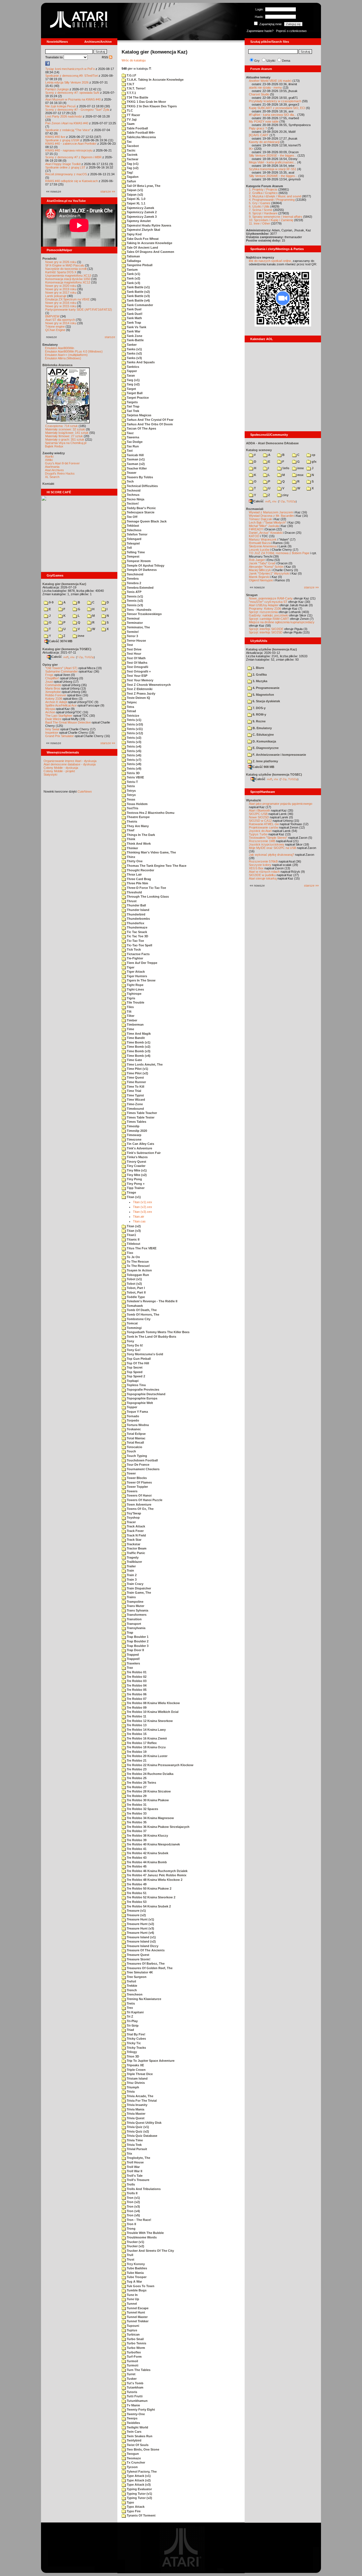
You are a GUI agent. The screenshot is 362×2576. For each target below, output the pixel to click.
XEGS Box (256, 868)
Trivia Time (134, 2140)
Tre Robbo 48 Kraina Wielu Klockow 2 (154, 1880)
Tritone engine (55, 326)
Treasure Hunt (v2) (140, 1924)
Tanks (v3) (134, 358)
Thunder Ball (136, 905)
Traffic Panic (135, 1553)
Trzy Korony (135, 2264)
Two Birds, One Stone (143, 2449)
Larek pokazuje (56, 296)
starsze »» (108, 191)
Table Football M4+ (140, 133)
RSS (105, 57)
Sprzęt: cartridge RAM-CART (269, 619)
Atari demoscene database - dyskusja (70, 764)
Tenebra (132, 579)
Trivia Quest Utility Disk (144, 2123)
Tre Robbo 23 (136, 1769)
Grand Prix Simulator (60, 736)
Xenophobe (53, 692)
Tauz (130, 433)
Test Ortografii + (138, 671)
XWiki (49, 460)
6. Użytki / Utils (259, 206)
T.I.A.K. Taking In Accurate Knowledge (155, 80)
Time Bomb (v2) (138, 1047)
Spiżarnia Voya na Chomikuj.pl (66, 443)
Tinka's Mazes (137, 1157)
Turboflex (133, 2352)
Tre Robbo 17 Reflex (141, 1743)
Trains (131, 1597)
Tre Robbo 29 (136, 1796)
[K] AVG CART (259, 135)
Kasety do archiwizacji (264, 142)
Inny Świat (52, 729)
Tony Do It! (134, 1345)
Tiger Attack (135, 972)
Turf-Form (134, 2357)
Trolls (130, 2184)
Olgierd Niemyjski (261, 580)
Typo (130, 2502)
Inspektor (52, 733)
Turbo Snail (135, 2339)
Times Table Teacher (141, 1113)
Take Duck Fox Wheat (142, 239)
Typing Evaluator (139, 2489)
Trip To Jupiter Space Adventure (150, 2061)
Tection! (132, 503)
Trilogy (131, 2052)
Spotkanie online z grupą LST (65, 167)
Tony (130, 1341)
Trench (131, 1990)
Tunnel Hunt (135, 2312)
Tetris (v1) (134, 720)
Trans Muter (135, 1606)
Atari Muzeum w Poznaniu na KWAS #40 (73, 99)
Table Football (137, 128)
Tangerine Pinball (139, 265)
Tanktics (132, 367)
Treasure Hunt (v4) (140, 1933)
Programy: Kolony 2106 (265, 609)
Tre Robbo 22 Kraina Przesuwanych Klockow (160, 1765)
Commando (53, 685)
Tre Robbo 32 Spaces (142, 1809)
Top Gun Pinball (138, 1359)
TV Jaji (131, 119)
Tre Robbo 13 (136, 1725)
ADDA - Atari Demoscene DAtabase (272, 443)
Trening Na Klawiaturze (144, 1999)
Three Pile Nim (137, 883)
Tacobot (132, 146)
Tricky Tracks (136, 2048)
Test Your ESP (137, 676)
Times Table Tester (140, 1117)
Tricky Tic (133, 2043)
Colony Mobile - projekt (59, 771)
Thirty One (134, 861)
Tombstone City (138, 1319)
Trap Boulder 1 (137, 1637)
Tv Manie (133, 2405)
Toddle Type (135, 1297)
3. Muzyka (259, 681)
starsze (110, 337)
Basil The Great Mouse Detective (68, 722)
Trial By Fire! (136, 2034)
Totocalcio (134, 1447)
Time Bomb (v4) (138, 1056)
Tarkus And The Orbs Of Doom (149, 424)
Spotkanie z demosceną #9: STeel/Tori (72, 76)
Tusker (131, 2379)
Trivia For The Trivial (141, 2101)
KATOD (254, 536)
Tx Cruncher (135, 2462)
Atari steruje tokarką (263, 878)
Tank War (133, 331)
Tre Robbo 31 (136, 1805)
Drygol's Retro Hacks (60, 473)
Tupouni (132, 2326)
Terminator (134, 623)
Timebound (135, 1109)
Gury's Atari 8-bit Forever (62, 463)
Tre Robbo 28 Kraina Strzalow (148, 1791)
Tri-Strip (132, 2026)
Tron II (131, 2224)
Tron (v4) (133, 2211)
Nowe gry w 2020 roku (61, 286)
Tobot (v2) (134, 1284)
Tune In (132, 2295)
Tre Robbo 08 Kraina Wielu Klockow (153, 1703)
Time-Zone (134, 1104)
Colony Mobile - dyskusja (61, 768)
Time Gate (134, 1060)
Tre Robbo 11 (136, 1716)
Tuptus (132, 2330)
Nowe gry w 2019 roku (61, 289)
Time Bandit (135, 1038)
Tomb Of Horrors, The (143, 1314)
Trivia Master (136, 2114)
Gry (257, 61)
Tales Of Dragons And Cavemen (150, 252)
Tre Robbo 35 (136, 1822)
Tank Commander (139, 305)
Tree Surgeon (136, 1977)
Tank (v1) (133, 274)
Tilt (129, 1011)
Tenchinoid (135, 574)
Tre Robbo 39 (136, 1840)
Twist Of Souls (137, 2445)
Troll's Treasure (138, 2180)
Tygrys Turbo (258, 834)
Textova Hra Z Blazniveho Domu (150, 813)
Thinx (131, 857)
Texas (131, 799)
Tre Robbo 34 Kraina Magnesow (150, 1818)
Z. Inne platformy (265, 761)
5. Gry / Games (260, 203)
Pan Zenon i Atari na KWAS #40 (67, 123)
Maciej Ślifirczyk (260, 570)
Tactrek (132, 155)
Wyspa (50, 709)
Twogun (132, 2454)
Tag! (130, 172)
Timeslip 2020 (136, 1131)
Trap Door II (135, 1650)
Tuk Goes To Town (140, 2286)
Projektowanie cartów (264, 827)
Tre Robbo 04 (136, 1685)
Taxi (129, 451)
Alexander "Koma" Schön (266, 567)
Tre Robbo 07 (136, 1699)
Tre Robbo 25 (136, 1778)
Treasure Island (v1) (141, 1937)
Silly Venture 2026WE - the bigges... (273, 176)
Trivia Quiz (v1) (137, 2127)
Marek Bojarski (259, 577)
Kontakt (48, 484)
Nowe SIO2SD (259, 817)
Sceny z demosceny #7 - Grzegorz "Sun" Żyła (77, 110)
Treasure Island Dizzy (142, 1946)
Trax (129, 1668)
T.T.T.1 (131, 93)
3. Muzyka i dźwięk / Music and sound (275, 196)
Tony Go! (133, 1350)
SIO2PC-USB (258, 814)
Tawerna (132, 437)
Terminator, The (138, 627)
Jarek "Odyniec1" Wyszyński (269, 573)
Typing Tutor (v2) (139, 2498)
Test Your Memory (140, 680)
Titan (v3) (133, 1231)
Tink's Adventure (139, 1148)
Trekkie (132, 1986)
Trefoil (131, 1981)
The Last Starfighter (59, 716)
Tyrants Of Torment (141, 2515)
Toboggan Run (137, 1275)
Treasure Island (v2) (141, 1941)
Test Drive (134, 649)
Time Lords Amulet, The (144, 1064)
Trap (130, 1632)
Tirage (131, 1192)
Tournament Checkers (143, 1469)
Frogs (49, 675)
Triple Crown (136, 2070)
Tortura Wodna (137, 1425)
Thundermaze (137, 927)
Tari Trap (133, 406)
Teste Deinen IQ (138, 698)
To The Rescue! (138, 1266)
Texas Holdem (137, 804)
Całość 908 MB (263, 767)
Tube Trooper (136, 2277)
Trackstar (133, 1544)
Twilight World (137, 2427)
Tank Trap (133, 323)
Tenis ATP (134, 592)
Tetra (130, 707)
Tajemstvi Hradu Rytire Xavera (148, 225)
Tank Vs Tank (136, 327)
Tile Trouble (135, 1002)
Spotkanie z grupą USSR (62, 140)
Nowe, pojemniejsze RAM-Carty (271, 598)
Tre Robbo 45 (136, 1866)
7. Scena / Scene (261, 210)
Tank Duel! (134, 314)
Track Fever (135, 1531)
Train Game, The (138, 1593)
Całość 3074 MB (61, 641)
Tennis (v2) (134, 601)
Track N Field (136, 1535)
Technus (133, 495)
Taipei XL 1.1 (136, 203)
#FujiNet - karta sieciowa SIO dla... (273, 115)
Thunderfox (135, 923)
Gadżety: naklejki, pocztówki (269, 615)
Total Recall (135, 1442)
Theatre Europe (138, 817)
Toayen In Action (139, 1270)
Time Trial (133, 1091)
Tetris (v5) (134, 751)
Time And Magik (138, 1034)
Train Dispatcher (138, 1588)
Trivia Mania (135, 2109)
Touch (131, 1451)
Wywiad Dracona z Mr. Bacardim (271, 516)
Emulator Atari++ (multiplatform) (66, 355)
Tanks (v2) (134, 353)
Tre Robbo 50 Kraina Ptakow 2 (149, 1888)
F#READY (256, 529)
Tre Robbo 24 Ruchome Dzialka (150, 1774)
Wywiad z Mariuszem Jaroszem (271, 512)
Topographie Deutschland (146, 1394)
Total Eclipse (136, 1434)
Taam (130, 124)
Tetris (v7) (134, 760)
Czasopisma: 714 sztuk (62, 426)
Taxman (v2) (135, 464)
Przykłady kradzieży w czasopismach (275, 101)
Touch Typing (136, 1456)
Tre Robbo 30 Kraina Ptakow (147, 1800)
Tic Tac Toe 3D (137, 936)
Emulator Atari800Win (60, 348)
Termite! (132, 632)
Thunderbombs (138, 919)
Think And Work (138, 844)
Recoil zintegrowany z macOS (66, 174)
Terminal (133, 618)
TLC (129, 110)
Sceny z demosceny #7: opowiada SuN (72, 93)
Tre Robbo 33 (136, 1813)
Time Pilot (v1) (137, 1069)
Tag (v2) (132, 168)
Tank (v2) (133, 278)
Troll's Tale (134, 2176)
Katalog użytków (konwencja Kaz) (271, 649)
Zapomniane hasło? (260, 31)
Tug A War (134, 2282)
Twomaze (133, 2458)
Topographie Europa (142, 1398)
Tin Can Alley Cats (140, 1144)
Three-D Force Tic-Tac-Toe (146, 888)
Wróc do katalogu (134, 60)
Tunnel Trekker (137, 2321)
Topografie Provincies (143, 1390)
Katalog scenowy (259, 450)
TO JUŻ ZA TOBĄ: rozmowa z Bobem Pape (279, 553)
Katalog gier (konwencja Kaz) (64, 584)
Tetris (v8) (134, 764)
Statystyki (50, 774)
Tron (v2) (133, 2202)
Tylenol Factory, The (141, 2472)
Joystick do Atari (260, 831)
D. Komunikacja (264, 741)
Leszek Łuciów (259, 550)
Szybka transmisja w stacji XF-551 (273, 169)
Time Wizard (135, 1100)
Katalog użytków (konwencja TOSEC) (274, 774)
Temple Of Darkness (141, 570)
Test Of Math (136, 658)
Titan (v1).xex (143, 1202)
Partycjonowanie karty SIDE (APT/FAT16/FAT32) (79, 310)
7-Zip (80, 657)
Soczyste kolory (260, 865)
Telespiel (133, 543)
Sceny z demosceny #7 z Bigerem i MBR (73, 157)
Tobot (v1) (134, 1279)
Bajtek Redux (54, 446)
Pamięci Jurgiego (57, 89)
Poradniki (49, 259)
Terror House (136, 641)
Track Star (134, 1540)
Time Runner (136, 1082)
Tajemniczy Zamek (140, 208)
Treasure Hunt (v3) (140, 1928)
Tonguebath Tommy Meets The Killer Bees (158, 1332)
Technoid (133, 490)
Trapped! (133, 1659)
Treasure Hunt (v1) (140, 1919)
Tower (131, 1473)
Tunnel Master (137, 2317)
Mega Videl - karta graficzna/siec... (273, 162)
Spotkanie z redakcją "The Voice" (68, 130)
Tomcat (132, 1323)
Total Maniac (136, 1438)
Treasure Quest (138, 1955)
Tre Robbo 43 (136, 1858)
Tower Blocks (136, 1478)
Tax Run (132, 446)
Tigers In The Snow (141, 980)
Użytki (271, 61)
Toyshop (133, 1518)
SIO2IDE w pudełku (262, 875)
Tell (129, 548)
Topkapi (132, 1381)
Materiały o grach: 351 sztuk (65, 439)
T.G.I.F (131, 75)
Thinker (132, 848)
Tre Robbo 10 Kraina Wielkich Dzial (152, 1712)
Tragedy (132, 1557)
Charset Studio (259, 94)
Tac (129, 142)
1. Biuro (258, 668)
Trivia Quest (135, 2118)
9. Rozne (259, 721)
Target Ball (134, 393)
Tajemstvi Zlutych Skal (143, 230)
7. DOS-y (259, 708)
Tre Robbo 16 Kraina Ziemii (146, 1738)
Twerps (132, 2418)
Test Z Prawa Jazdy (141, 693)
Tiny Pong (134, 1179)
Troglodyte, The (138, 2158)
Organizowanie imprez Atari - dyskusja (70, 761)
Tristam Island (137, 2078)
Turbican (133, 2334)
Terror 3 (132, 636)
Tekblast (132, 526)
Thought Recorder (140, 870)
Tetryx (131, 795)
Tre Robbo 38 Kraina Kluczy (147, 1836)
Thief (130, 830)
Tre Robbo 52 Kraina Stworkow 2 (151, 1897)
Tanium (132, 270)
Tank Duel (134, 309)
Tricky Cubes (136, 2039)
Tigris (131, 998)
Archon (50, 712)
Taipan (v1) (134, 190)
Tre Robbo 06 (136, 1694)
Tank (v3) (133, 283)
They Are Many (137, 826)
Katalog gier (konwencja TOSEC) (67, 649)
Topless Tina (136, 1385)
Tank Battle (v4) (138, 300)
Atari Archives (54, 470)
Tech (130, 481)
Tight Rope (135, 985)
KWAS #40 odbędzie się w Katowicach (72, 181)
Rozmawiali (255, 509)
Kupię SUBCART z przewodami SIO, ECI (277, 108)
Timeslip (133, 1126)
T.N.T (130, 84)
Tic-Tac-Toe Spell (139, 945)
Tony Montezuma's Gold (145, 1354)
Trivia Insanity (137, 2105)
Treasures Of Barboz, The (145, 1964)
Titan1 (131, 1235)
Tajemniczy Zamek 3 (141, 217)
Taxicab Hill (135, 455)
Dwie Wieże (53, 719)
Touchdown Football (142, 1460)
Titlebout (133, 1244)
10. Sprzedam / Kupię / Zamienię (271, 220)
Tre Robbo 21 (136, 1760)
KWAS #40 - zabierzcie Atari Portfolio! (71, 144)
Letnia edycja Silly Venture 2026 (67, 82)
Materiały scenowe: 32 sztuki (65, 429)
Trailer (131, 1566)
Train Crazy (135, 1584)
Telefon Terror (137, 534)
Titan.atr (139, 1216)
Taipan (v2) (134, 195)
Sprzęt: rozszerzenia (263, 612)
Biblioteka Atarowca (57, 365)
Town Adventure (139, 1504)
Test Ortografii (137, 667)
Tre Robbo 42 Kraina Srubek (147, 1853)
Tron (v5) (133, 2215)
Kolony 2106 (54, 699)
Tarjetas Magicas (139, 415)
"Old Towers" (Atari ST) (61, 668)
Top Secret (134, 1367)
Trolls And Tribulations (143, 2189)
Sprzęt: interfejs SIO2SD (266, 632)
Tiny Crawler (136, 1166)
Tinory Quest (136, 1162)
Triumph (132, 2087)
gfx (314, 462)
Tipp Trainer (135, 1188)
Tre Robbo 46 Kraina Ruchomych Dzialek (157, 1871)
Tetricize (132, 716)
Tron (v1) (133, 2198)
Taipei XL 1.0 (136, 199)
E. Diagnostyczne (265, 748)
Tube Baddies (136, 2268)
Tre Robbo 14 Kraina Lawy (146, 1730)
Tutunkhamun (137, 2401)
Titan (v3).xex (143, 1212)
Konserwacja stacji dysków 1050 (68, 279)
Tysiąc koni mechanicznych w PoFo (70, 69)
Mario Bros (53, 688)
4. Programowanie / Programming (272, 200)
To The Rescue (137, 1262)
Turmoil (132, 2361)
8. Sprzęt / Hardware (263, 213)
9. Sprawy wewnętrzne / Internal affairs (276, 217)
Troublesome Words (141, 2237)
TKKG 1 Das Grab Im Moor (146, 102)
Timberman (135, 1025)
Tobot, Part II (136, 1292)
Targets (132, 402)
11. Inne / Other (259, 223)
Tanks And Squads (140, 362)
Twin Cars (134, 2432)
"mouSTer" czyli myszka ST (268, 602)
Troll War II (134, 2171)
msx (300, 475)
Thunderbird (136, 914)
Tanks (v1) (134, 349)
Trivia (130, 2091)
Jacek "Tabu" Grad (262, 563)
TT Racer (133, 115)
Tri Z (130, 2016)
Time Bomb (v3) (138, 1051)
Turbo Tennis (136, 2343)
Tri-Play (132, 2021)
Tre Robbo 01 (136, 1672)
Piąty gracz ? (258, 128)
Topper (132, 1407)
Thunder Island (138, 910)
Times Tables (136, 1122)
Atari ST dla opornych (60, 320)
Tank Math (134, 318)
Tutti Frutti (134, 2396)
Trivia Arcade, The (140, 2096)
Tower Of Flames (139, 1482)
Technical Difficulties (142, 486)
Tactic (131, 150)
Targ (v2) (133, 384)
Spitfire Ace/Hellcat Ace (61, 705)
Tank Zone (134, 336)
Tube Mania (135, 2273)
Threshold (134, 892)
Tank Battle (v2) (138, 292)
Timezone (134, 1139)
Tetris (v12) (134, 733)
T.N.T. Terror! (136, 88)
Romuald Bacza (260, 543)
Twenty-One (135, 2414)
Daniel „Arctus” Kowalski (266, 533)
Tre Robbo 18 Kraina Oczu (146, 1747)
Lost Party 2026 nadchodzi (64, 116)
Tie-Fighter (134, 958)
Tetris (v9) (134, 769)
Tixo (130, 1253)
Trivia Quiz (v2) (137, 2131)
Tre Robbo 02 (136, 1677)
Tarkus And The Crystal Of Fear (150, 420)
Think (131, 839)
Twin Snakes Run (139, 2436)
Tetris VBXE (135, 777)
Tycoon (132, 2467)
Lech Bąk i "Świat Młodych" (268, 522)
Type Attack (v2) (138, 2480)
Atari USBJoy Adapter (264, 605)
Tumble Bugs (136, 2290)
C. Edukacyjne (263, 735)
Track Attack (135, 1526)
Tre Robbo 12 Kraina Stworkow (149, 1721)
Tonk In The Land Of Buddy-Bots (151, 1337)
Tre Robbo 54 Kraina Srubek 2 (148, 1906)
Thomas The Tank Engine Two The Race (156, 866)
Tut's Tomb (135, 2383)
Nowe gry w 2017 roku (61, 293)
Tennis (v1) (134, 596)
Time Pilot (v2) (137, 1073)
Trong (131, 2229)
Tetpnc (131, 702)
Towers (132, 1491)
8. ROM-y (259, 714)
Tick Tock (133, 949)
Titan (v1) (133, 1197)
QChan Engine (55, 330)
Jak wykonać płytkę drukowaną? (271, 855)
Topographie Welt (139, 1403)
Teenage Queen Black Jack (146, 521)
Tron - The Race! (139, 2220)
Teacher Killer (136, 468)
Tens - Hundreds (139, 610)
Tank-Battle (135, 340)
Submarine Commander (62, 671)
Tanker (131, 345)
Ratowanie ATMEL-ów (264, 824)
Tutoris (132, 2392)
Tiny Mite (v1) (136, 1170)
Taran (130, 375)
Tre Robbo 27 (136, 1787)
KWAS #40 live (55, 137)
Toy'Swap (133, 1513)
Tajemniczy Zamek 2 (141, 212)
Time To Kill (135, 1087)
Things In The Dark (140, 835)
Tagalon (132, 177)
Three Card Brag (138, 879)
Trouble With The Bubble (145, 2233)
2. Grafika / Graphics (263, 193)
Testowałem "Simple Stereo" (268, 838)
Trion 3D (132, 2056)
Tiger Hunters (136, 976)
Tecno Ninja (135, 499)
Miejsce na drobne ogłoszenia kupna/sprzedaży (282, 622)
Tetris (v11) (134, 729)
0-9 (51, 602)
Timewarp (134, 1135)
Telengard (134, 539)
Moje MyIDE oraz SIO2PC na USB (272, 848)
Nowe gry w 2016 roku (61, 303)
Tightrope (134, 994)
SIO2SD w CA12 (260, 821)
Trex (129, 2008)
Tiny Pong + (135, 1184)
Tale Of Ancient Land (142, 247)
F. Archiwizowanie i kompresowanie (279, 755)
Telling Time (135, 552)
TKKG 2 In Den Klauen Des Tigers (151, 106)
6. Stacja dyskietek (266, 701)
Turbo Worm (135, 2348)
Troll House (135, 2162)
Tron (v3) (133, 2206)
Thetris (132, 821)
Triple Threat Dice (139, 2074)
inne (81, 636)
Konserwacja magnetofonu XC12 (68, 282)
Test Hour (133, 654)
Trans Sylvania (137, 1610)
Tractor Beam (136, 1548)
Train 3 (131, 1580)
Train (130, 1570)
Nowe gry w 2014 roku (61, 323)
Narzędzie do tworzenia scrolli (66, 269)
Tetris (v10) (134, 724)
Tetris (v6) (134, 755)
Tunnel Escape (137, 2308)
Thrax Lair (134, 874)
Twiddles (133, 2423)
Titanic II (133, 1239)
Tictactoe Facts (138, 954)
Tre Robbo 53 (136, 1902)
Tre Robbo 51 (136, 1893)
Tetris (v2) (134, 738)
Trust (130, 2259)
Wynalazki (254, 800)
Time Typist (135, 1095)
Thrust (131, 901)
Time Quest (135, 1077)
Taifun (131, 181)
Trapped (132, 1655)
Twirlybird (134, 2440)
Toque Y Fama (137, 1412)
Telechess (134, 530)
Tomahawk (134, 1306)
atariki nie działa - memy (265, 87)
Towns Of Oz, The (140, 1509)
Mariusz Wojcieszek (263, 539)
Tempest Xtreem (138, 561)
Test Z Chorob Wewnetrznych (148, 685)
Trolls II (132, 2193)
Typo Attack (135, 2507)
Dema (286, 61)
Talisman (133, 256)
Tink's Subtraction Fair (143, 1153)
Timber (132, 1020)
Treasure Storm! (138, 1959)
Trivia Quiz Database (142, 2136)
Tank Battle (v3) (138, 296)
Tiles (130, 1007)
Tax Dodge (134, 442)
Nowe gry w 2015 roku (61, 306)
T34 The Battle (137, 97)
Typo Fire (133, 2511)
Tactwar (132, 159)
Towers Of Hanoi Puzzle (144, 1500)
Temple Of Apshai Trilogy (145, 565)
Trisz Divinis (135, 2083)
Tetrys (131, 791)
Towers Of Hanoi (139, 1495)
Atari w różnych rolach (264, 872)
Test (129, 645)
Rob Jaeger (257, 560)
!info (285, 468)
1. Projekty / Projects (263, 189)
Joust (49, 682)
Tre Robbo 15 (136, 1734)
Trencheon (134, 1994)
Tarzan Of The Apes (141, 428)
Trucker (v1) (135, 2242)
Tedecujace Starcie (140, 512)
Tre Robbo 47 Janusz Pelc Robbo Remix (156, 1875)
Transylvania (136, 1628)
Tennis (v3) (134, 605)
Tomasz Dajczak (260, 519)
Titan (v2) (133, 1226)
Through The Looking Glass (147, 897)
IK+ (251, 149)
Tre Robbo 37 (136, 1831)
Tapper (131, 371)
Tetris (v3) (134, 742)
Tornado (132, 1416)
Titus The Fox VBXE (141, 1248)
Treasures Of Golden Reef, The (149, 1968)
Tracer (131, 1522)
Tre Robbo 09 (136, 1708)
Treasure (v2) (136, 1915)
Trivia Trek (134, 2145)
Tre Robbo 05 (136, 1690)
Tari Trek (132, 411)
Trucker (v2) (135, 2246)
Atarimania (52, 467)
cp (313, 455)
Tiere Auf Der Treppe (142, 963)
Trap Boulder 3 (137, 1646)
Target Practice (137, 398)
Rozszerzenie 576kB (263, 861)
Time (130, 1029)
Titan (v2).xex (143, 1207)
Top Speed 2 (135, 1376)
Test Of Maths (137, 663)
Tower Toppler (137, 1487)
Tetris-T (132, 782)
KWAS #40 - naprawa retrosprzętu (69, 150)
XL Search (52, 477)
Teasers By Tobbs (139, 477)
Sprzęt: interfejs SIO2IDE (266, 629)
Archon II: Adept (57, 702)
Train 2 (131, 1575)
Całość (57, 657)
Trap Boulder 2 (137, 1641)
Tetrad (131, 711)
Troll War (133, 2167)
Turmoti (132, 2365)
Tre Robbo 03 (136, 1681)
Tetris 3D (133, 773)
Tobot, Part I (135, 1288)
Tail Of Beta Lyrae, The (143, 186)
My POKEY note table (264, 121)
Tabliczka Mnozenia (141, 137)
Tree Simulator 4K (139, 1972)
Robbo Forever (56, 695)
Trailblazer (134, 1562)
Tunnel (131, 2304)
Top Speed (134, 1372)
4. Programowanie (266, 688)
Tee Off (132, 517)
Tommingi (134, 1328)
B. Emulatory (262, 728)
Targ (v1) (133, 380)
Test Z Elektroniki (139, 689)
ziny (285, 495)
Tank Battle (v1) (138, 287)
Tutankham (135, 2387)
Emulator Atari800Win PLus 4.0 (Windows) (74, 351)
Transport (133, 1624)
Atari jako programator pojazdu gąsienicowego (281, 804)
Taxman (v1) (135, 459)
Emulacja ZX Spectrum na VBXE (67, 299)
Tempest (133, 556)
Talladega (133, 261)
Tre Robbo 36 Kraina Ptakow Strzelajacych (158, 1827)
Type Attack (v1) (138, 2476)
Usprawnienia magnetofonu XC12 (68, 276)
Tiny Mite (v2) (136, 1175)
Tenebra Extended (140, 588)
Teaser (131, 473)
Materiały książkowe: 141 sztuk (67, 433)
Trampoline (135, 1602)
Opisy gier (50, 665)
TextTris (132, 808)
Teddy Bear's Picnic (141, 508)
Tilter (130, 1016)
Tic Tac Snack (136, 932)
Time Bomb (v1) (138, 1042)
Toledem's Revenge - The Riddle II (152, 1301)
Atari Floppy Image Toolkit (63, 164)
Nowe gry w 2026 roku (61, 262)
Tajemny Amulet (138, 221)
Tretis (130, 2003)
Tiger (130, 967)
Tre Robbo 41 (136, 1849)
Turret (131, 2374)
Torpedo (132, 1420)
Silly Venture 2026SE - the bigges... (273, 155)
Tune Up (132, 2299)
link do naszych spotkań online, (270, 261)
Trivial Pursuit (136, 2149)
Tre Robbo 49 (136, 1884)
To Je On (133, 1257)
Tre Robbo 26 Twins (141, 1783)
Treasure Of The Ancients (145, 1950)
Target (131, 389)
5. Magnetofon (263, 695)
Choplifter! (52, 678)
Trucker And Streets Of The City (150, 2251)
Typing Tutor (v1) (139, 2494)
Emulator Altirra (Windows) (63, 358)
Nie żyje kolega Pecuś (61, 106)
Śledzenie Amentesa (263, 546)
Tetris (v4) (134, 746)
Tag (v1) (132, 164)
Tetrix (130, 786)
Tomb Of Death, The (141, 1310)
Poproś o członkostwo (291, 31)
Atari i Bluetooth (259, 810)
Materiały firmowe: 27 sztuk (64, 436)
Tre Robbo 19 (136, 1752)
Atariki (49, 456)
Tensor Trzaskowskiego (144, 614)
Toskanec (133, 1429)
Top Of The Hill (137, 1363)
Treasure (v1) (136, 1911)
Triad (130, 2030)
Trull (130, 2255)
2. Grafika (259, 675)
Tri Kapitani (135, 2012)
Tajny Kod (134, 234)
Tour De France (138, 1465)
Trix (129, 2154)
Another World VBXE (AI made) (270, 81)
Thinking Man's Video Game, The (151, 852)
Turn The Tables (138, 2370)
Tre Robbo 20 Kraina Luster (147, 1756)
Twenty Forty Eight (140, 2409)
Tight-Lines (135, 989)
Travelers (133, 1663)
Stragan (252, 595)
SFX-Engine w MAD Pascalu (65, 265)
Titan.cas (139, 1221)
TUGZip (89, 657)
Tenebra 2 (133, 583)
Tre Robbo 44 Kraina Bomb (146, 1862)
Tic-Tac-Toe (135, 941)
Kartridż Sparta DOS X (61, 272)
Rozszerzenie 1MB (262, 841)
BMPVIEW (52, 316)
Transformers (136, 1615)
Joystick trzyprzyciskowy (267, 844)
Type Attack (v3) (138, 2485)
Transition (134, 1619)
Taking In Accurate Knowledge (149, 243)
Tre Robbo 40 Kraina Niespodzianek (153, 1844)
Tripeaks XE (135, 2065)
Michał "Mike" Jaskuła (264, 526)
